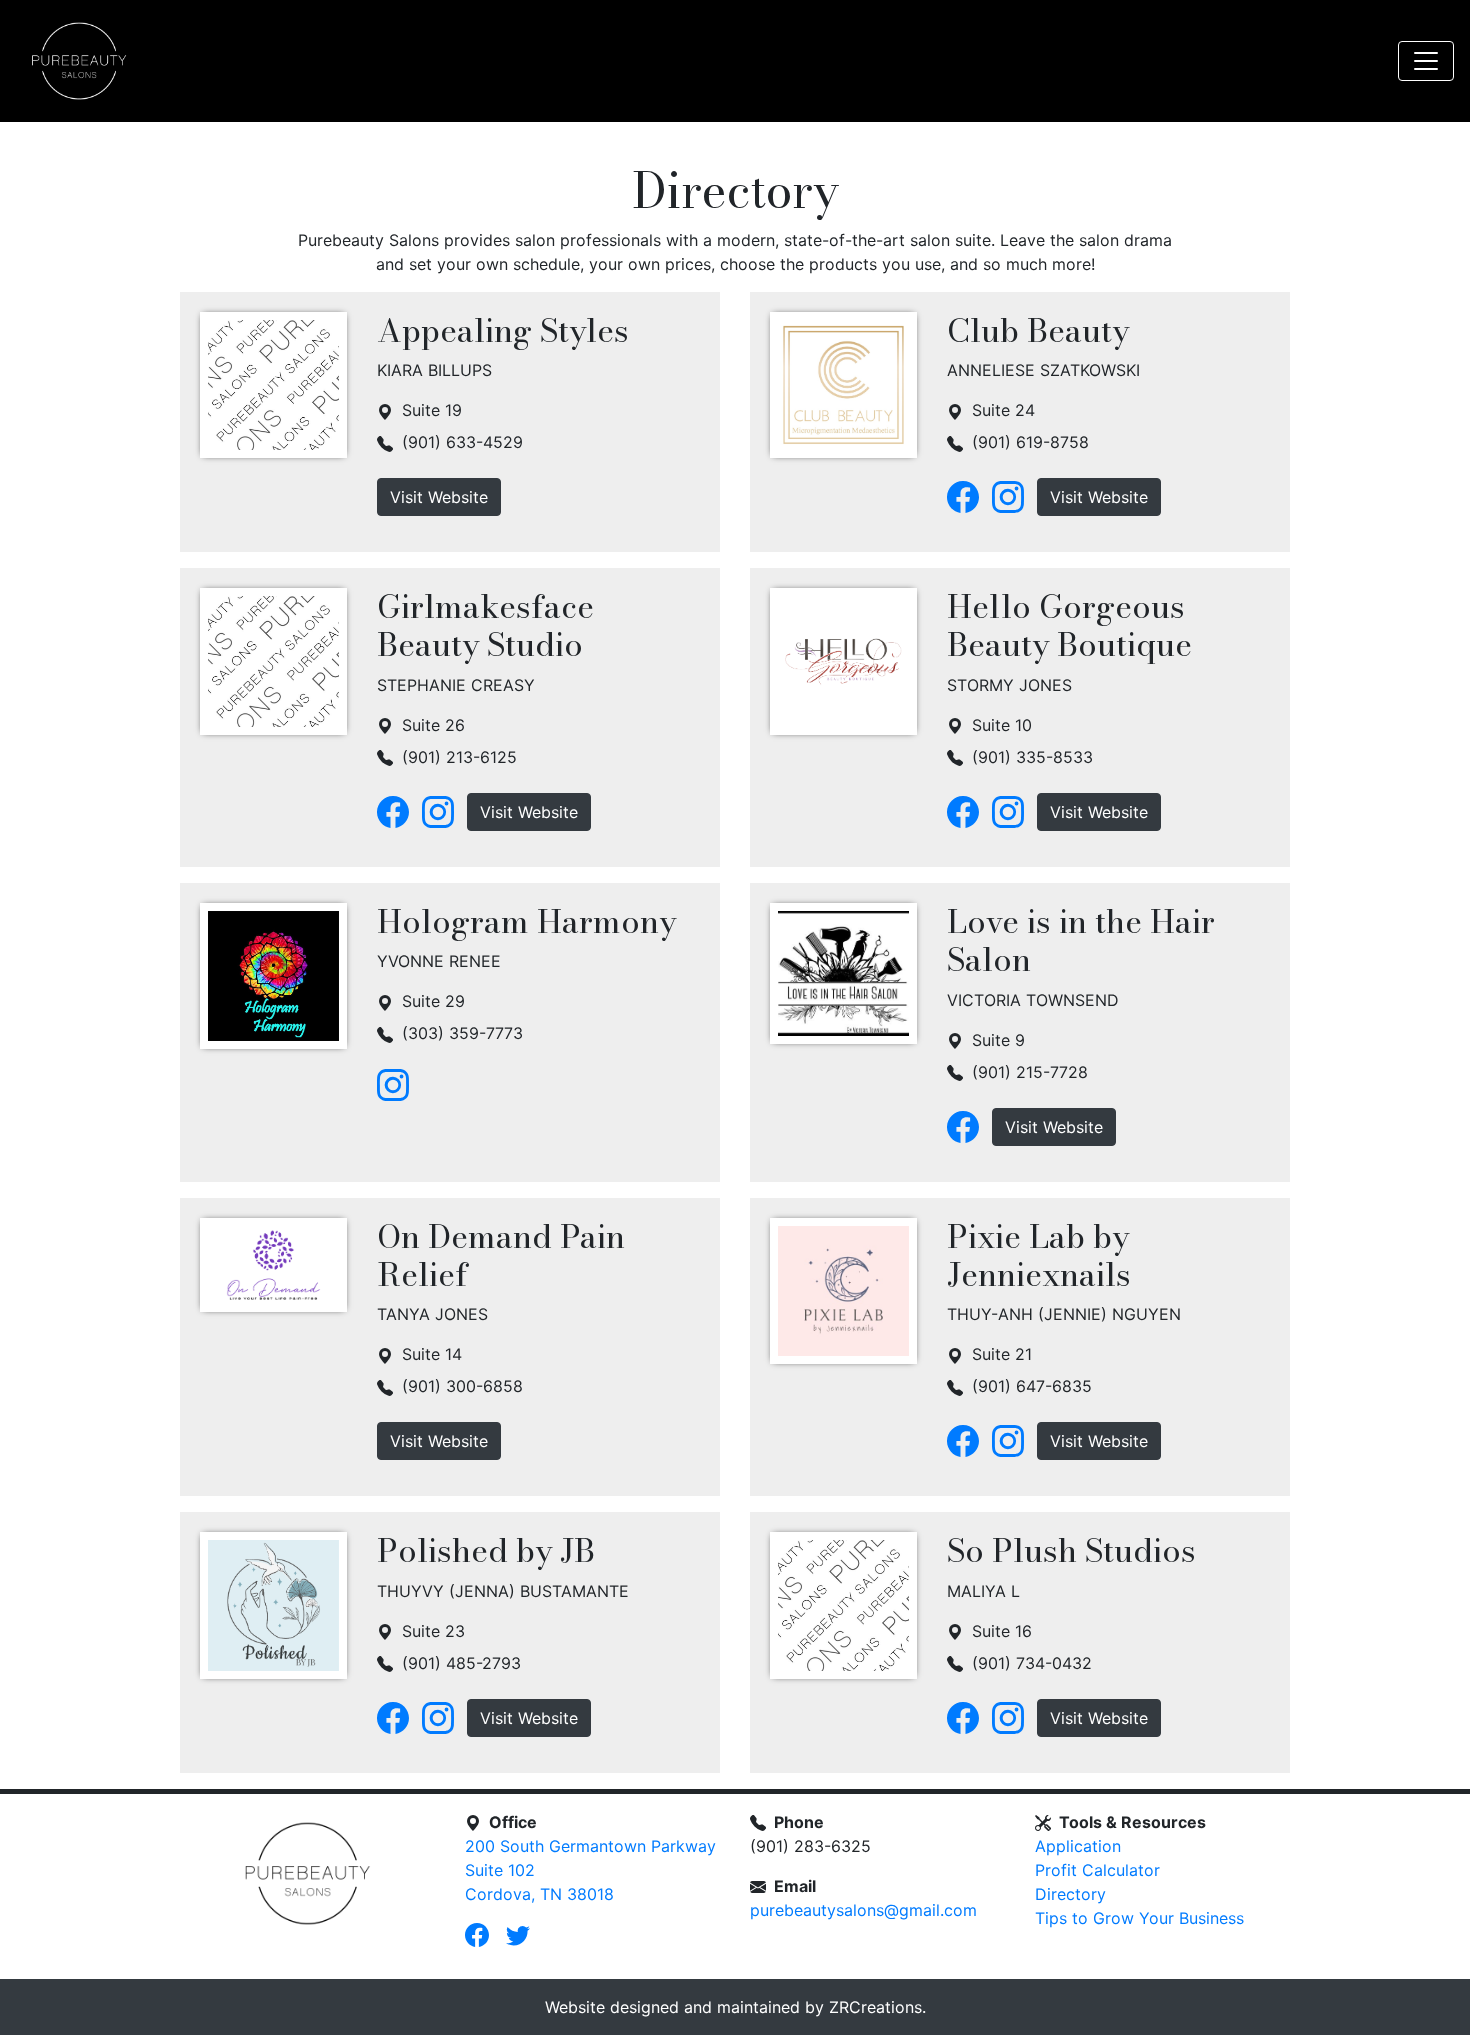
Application (1078, 1846)
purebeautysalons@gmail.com (863, 1910)
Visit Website (439, 497)
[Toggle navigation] (1426, 61)
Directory (1070, 1894)
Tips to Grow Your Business (1139, 1918)
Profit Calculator (1097, 1870)
